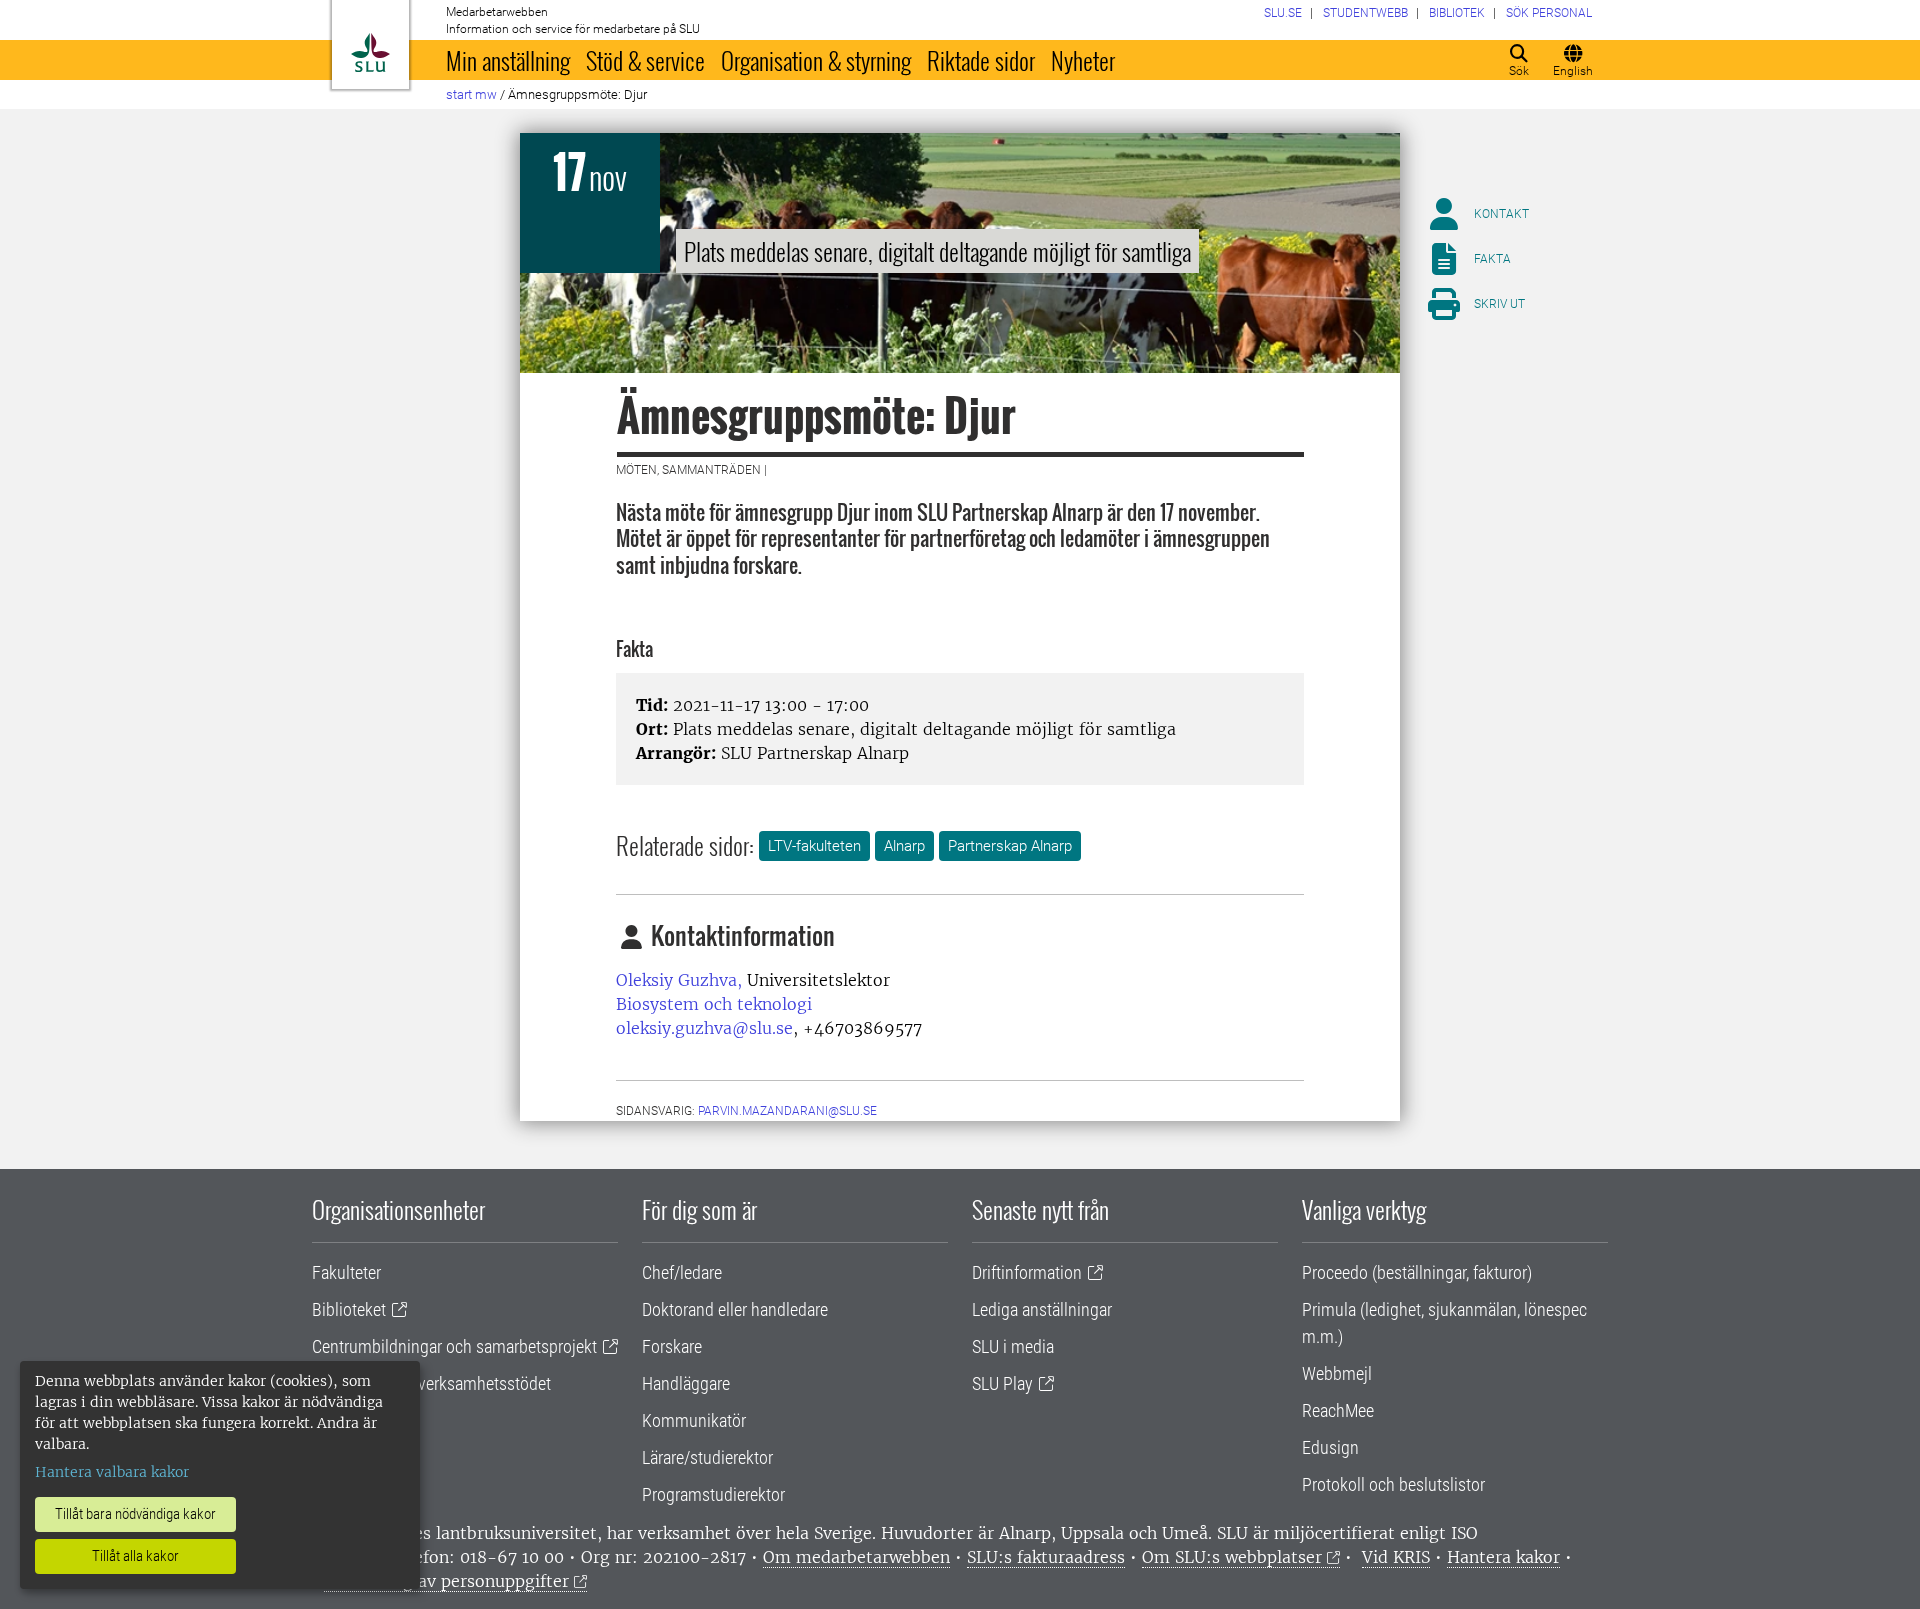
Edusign (1330, 1447)
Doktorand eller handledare (735, 1309)
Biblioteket (349, 1309)
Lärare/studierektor (707, 1457)
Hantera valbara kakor (112, 1472)
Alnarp (904, 846)
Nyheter (1083, 60)
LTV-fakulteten (814, 846)
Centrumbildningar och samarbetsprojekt (454, 1346)
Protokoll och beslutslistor (1393, 1484)
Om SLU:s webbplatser (1232, 1557)
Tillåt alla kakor (135, 1556)
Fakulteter (346, 1272)
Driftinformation (1027, 1272)
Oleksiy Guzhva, (679, 980)
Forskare (672, 1346)
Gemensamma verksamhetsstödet (431, 1383)
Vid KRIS (1396, 1557)
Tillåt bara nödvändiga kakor (135, 1514)
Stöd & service (645, 60)
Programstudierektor (713, 1494)
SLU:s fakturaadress (1046, 1557)
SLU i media (1013, 1346)
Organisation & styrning (816, 60)
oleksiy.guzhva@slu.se (704, 1028)
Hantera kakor (1503, 1557)
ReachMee (1338, 1410)
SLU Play (1002, 1383)
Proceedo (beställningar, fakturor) (1417, 1272)
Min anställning (508, 60)
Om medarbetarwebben (856, 1557)
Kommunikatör (694, 1420)
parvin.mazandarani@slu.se (787, 1111)
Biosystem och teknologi (714, 1004)
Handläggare (686, 1383)
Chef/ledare (682, 1272)
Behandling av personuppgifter (446, 1581)
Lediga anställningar (1042, 1309)
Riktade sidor (981, 60)
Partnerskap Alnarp (1010, 846)
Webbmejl (1337, 1373)
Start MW (471, 94)
